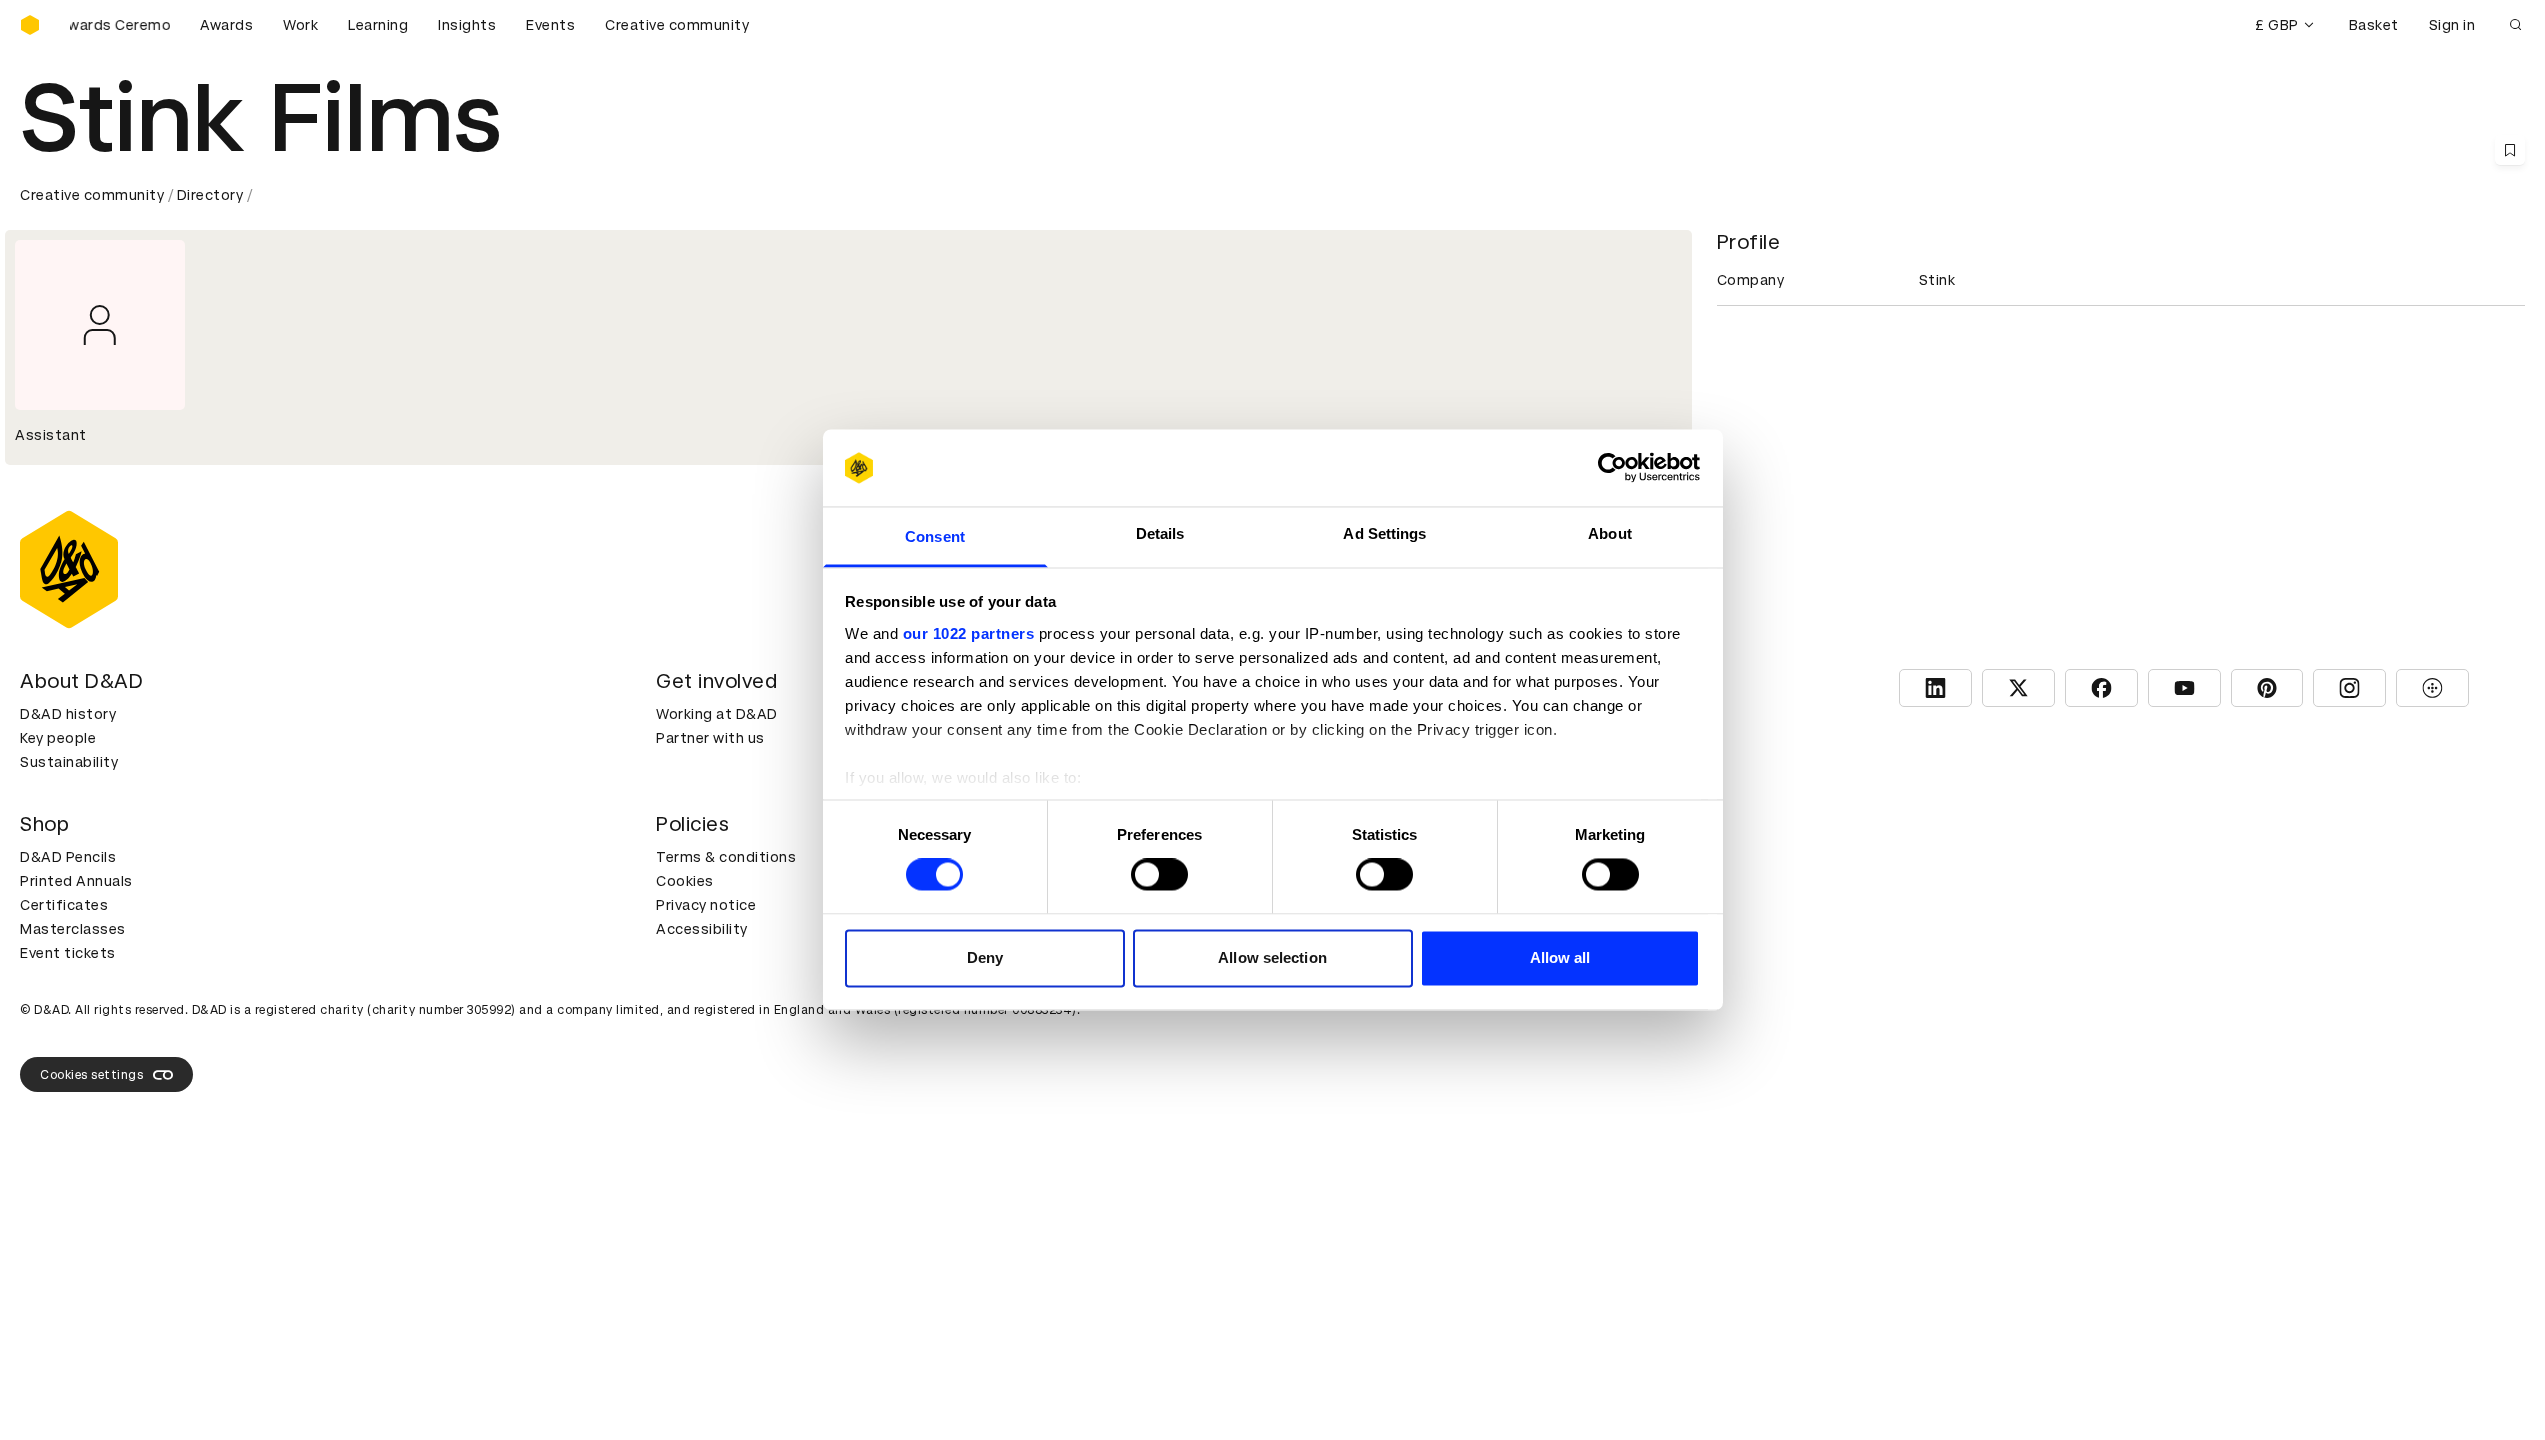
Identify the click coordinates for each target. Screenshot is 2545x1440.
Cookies (685, 881)
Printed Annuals (76, 881)
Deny (985, 957)
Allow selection (1272, 957)
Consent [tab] (935, 536)
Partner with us (710, 738)
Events (550, 25)
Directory (210, 195)
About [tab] (1610, 533)
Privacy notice (706, 905)
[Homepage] (30, 25)
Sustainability (69, 762)
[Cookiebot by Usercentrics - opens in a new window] (1612, 468)
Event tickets (68, 953)
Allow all (1560, 957)
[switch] (1159, 875)
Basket (2374, 25)
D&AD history (68, 714)
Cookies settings (91, 1075)
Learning (378, 25)
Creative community (677, 25)
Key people (58, 738)
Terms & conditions (726, 857)
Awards (226, 25)
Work (300, 25)
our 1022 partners (969, 633)
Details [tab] (1160, 533)
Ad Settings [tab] (1384, 533)
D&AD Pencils (68, 857)
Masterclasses (73, 929)
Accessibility (702, 929)
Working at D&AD (717, 714)
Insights (467, 25)
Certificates (64, 905)
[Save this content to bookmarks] (2510, 150)
